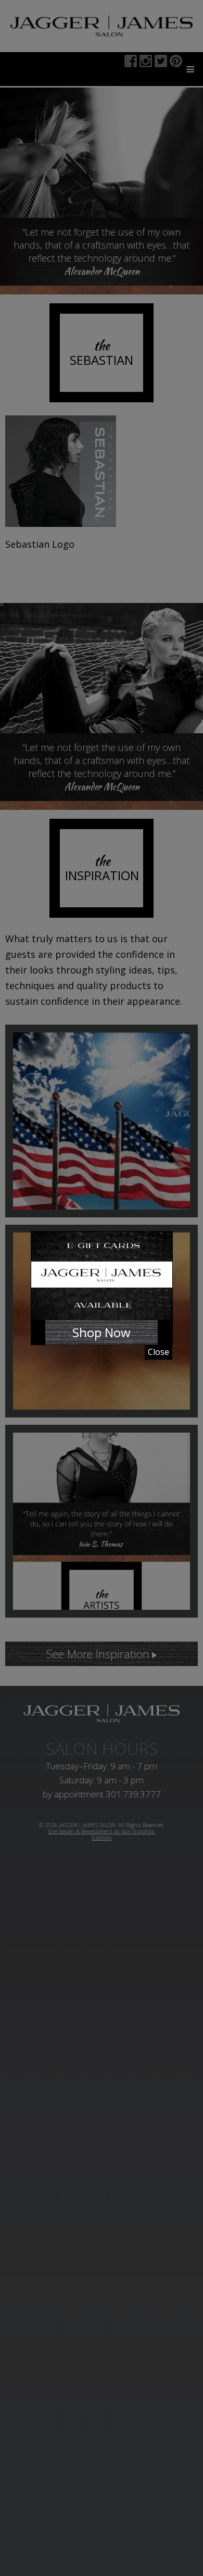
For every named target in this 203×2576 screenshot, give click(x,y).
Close (158, 1352)
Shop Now (102, 1332)
